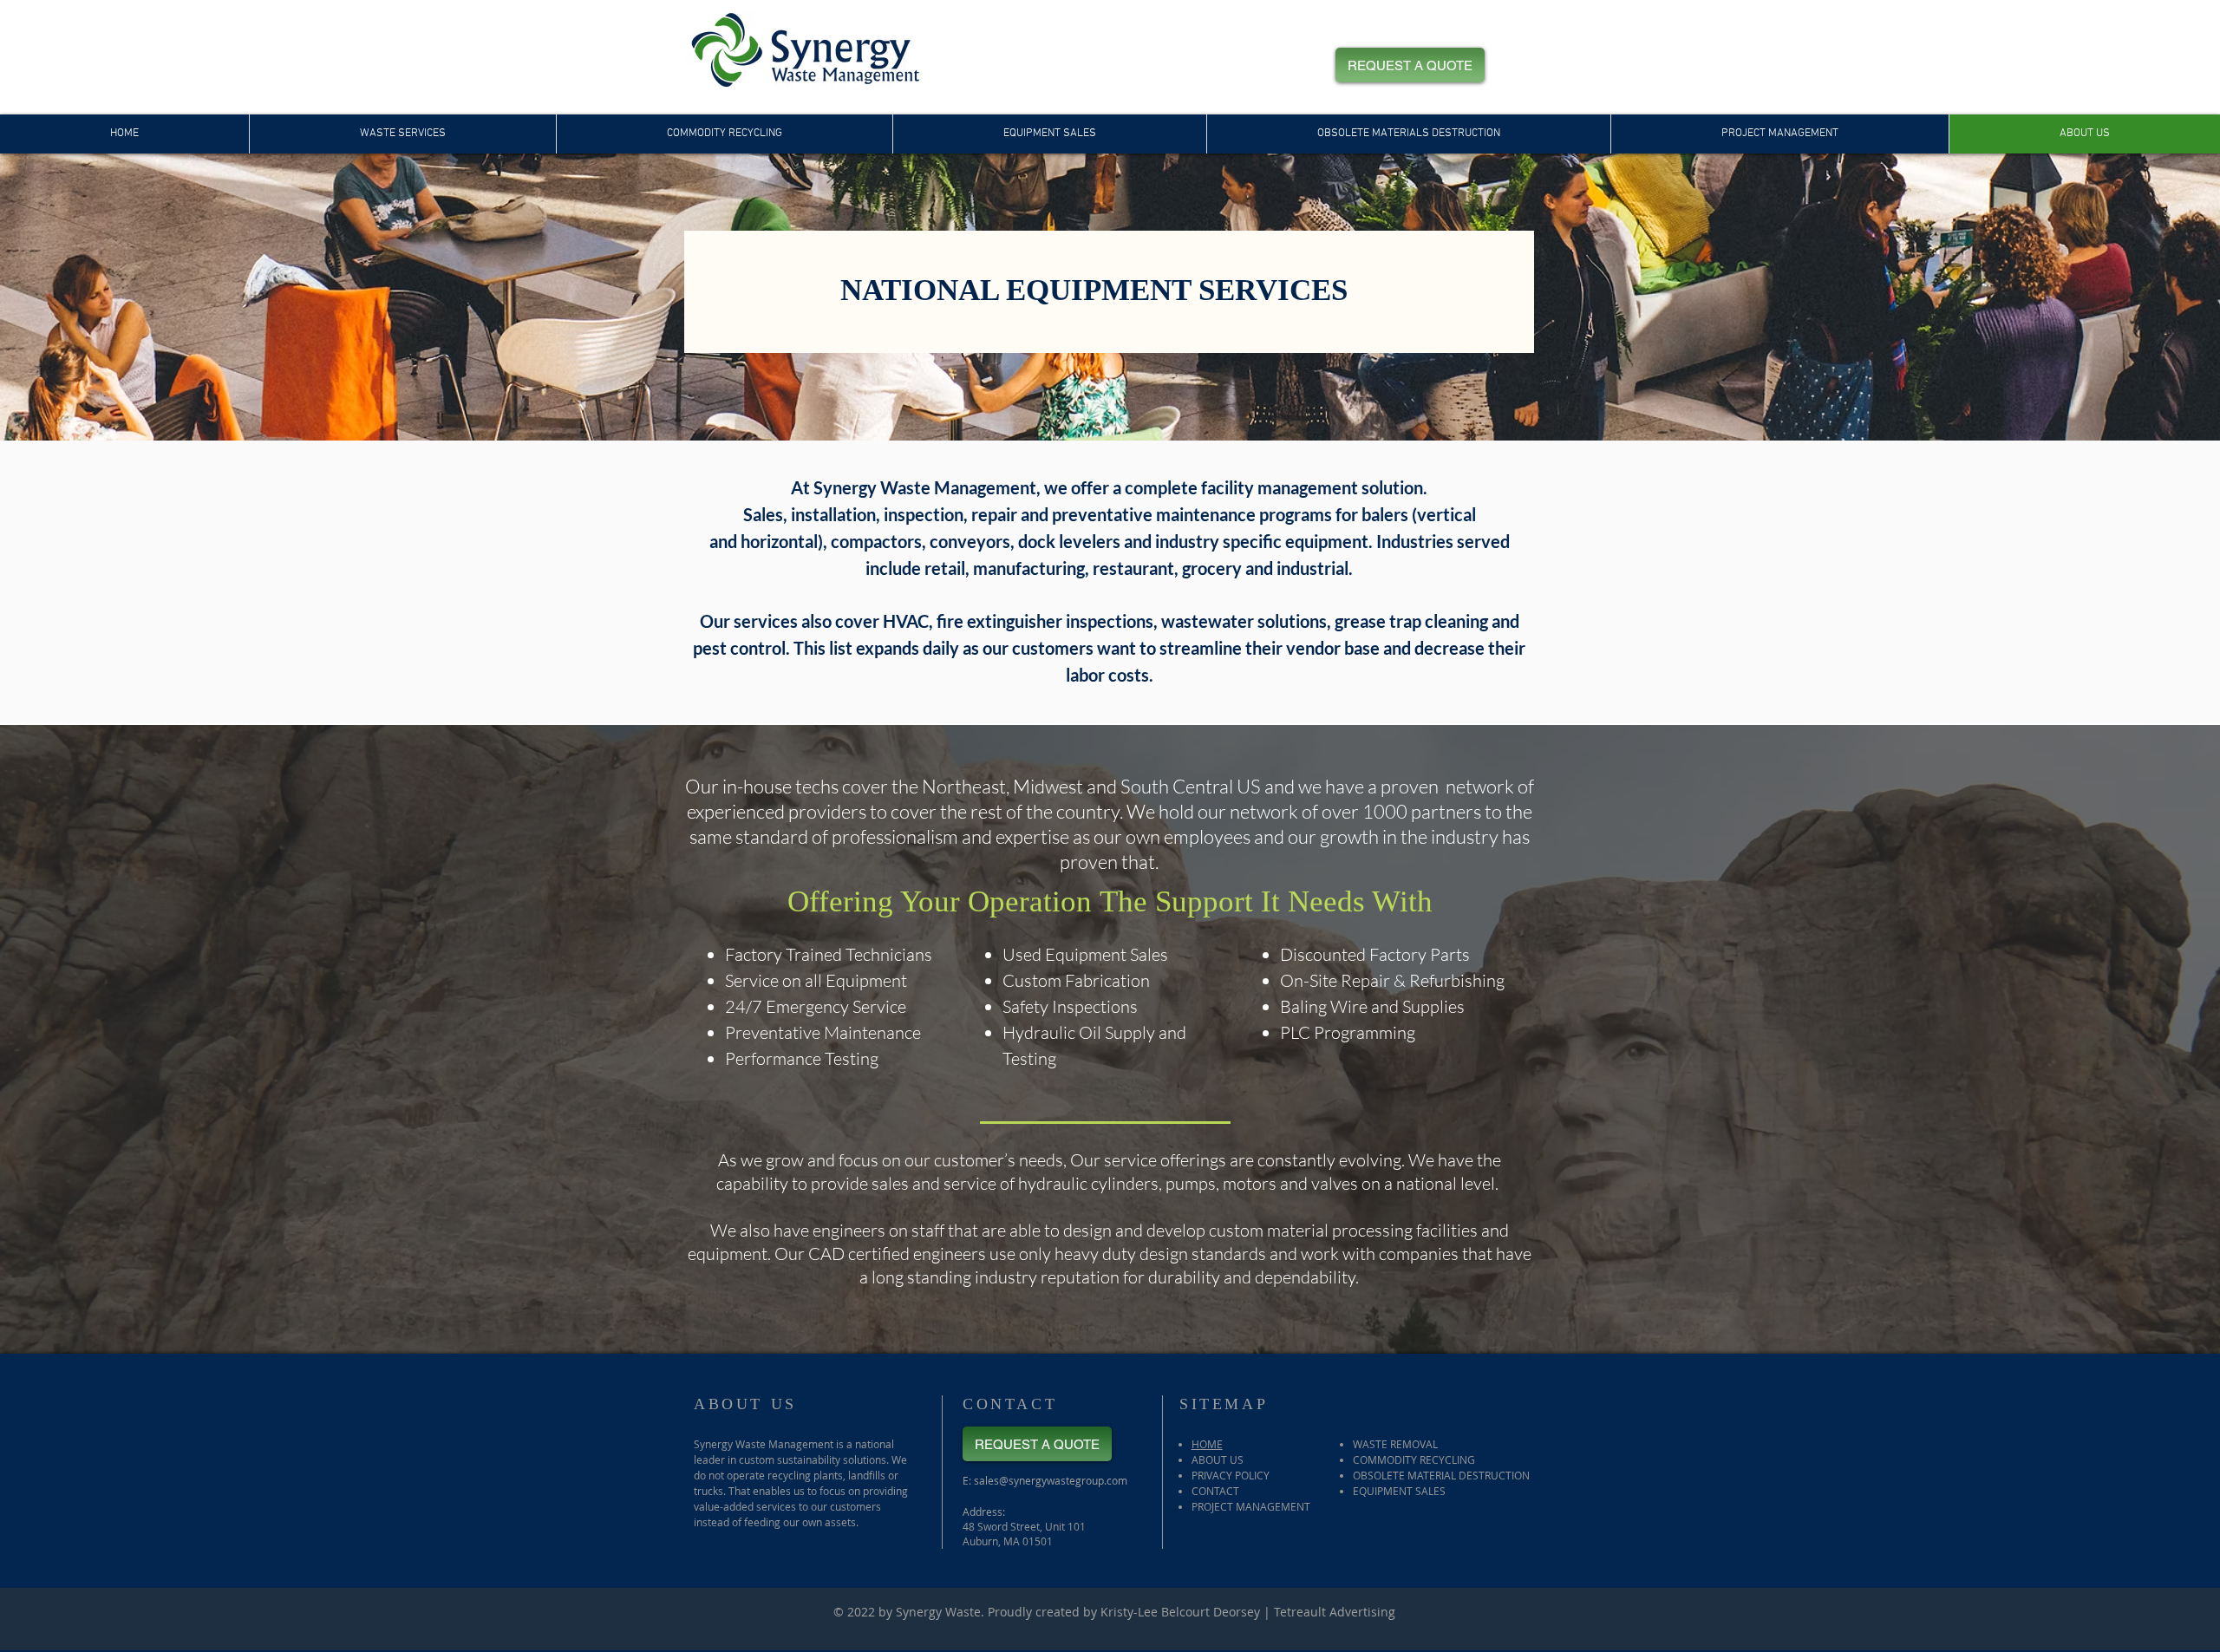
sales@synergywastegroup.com (1051, 1480)
